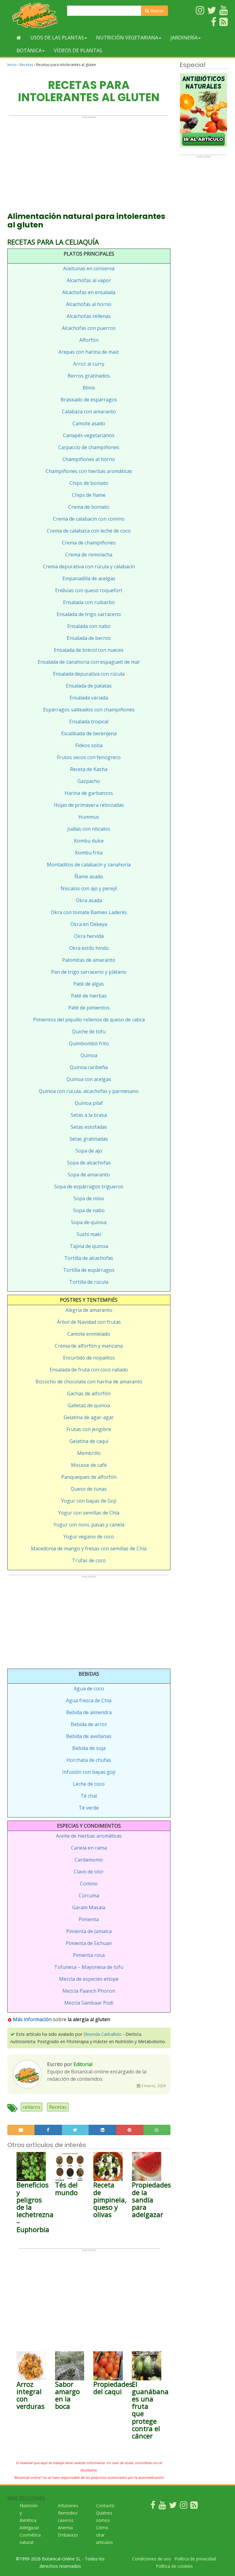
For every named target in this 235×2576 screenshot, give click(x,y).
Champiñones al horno (89, 459)
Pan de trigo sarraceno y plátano (89, 972)
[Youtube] (162, 2506)
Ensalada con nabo (89, 626)
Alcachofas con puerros (89, 328)
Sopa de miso (89, 1198)
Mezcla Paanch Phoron (89, 1991)
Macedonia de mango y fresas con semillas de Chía (89, 1548)
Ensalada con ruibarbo (89, 602)
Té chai (89, 1796)
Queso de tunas (89, 1489)
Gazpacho (89, 781)
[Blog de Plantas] (194, 2506)
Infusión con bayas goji (89, 1772)
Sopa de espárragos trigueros (89, 1187)
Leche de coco (89, 1784)
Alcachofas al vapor (89, 280)
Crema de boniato (89, 507)
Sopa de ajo (89, 1151)
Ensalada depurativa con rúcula (89, 674)
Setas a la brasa (89, 1115)
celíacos (32, 2107)
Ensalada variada (89, 698)
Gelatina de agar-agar (89, 1417)
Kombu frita (89, 853)
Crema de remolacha (89, 555)
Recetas (26, 65)
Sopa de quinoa (89, 1222)
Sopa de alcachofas (89, 1163)
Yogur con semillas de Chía (89, 1513)
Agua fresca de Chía (89, 1700)
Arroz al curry (89, 364)
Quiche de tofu (89, 1032)
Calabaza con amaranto (89, 411)
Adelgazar (29, 2528)
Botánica (29, 50)
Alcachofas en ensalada (89, 292)
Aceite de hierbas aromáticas (89, 1836)
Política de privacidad (195, 2559)
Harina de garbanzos (89, 793)
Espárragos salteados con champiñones (89, 710)
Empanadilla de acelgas (89, 578)
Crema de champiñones (89, 543)
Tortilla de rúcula (89, 1282)
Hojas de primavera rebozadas (89, 805)
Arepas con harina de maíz (89, 352)
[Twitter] (173, 2506)
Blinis (89, 388)
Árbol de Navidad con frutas (89, 1322)
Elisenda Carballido (103, 2034)
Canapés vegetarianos (89, 435)
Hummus (89, 817)
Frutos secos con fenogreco (89, 757)
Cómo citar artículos (104, 2535)
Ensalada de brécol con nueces (89, 650)
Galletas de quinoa (89, 1405)
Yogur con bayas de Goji (89, 1501)
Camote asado (89, 423)
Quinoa (89, 1055)
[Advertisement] (89, 161)
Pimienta (89, 1919)
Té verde (89, 1808)
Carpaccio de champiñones (89, 447)
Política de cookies (174, 2566)
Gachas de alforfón (89, 1393)
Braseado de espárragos (89, 400)
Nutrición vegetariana (127, 38)
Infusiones (68, 2506)
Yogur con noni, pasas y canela (89, 1525)
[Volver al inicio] (19, 38)
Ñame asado (89, 877)
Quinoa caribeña (89, 1067)
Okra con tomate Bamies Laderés (89, 912)
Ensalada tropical (89, 722)
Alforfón (89, 340)
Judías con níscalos (89, 829)
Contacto (105, 2506)
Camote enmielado (89, 1334)
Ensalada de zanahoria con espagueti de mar (89, 662)
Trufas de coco (89, 1560)
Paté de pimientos (89, 1008)
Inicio (12, 65)
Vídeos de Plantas (78, 50)
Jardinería (184, 38)
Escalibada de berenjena (89, 733)
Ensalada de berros (89, 638)
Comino (89, 1884)
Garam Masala (89, 1907)
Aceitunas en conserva (89, 268)
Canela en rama (89, 1848)
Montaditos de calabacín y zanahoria (89, 865)
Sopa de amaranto (89, 1175)
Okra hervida (89, 936)
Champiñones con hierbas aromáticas (89, 471)
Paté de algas (89, 984)
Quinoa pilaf (89, 1103)
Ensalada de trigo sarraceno (89, 614)
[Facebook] (153, 2506)
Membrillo (89, 1453)
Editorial (83, 2064)
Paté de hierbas (89, 996)
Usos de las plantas (57, 38)
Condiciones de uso (152, 2559)
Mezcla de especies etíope (89, 1979)
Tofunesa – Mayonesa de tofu (89, 1967)
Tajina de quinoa (89, 1246)
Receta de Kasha (89, 769)
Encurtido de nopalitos (89, 1358)
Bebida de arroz (89, 1724)
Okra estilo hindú (89, 948)
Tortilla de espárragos (89, 1270)
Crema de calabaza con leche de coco (89, 531)
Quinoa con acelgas (89, 1079)
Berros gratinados (89, 376)
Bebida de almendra (89, 1712)
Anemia (65, 2528)
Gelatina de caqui (89, 1441)
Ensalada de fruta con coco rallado (89, 1370)
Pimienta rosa (89, 1955)
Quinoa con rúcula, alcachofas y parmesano (89, 1091)
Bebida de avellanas (89, 1736)
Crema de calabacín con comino (89, 519)
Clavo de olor (89, 1872)
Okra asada (89, 900)
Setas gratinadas (89, 1139)
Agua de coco (89, 1688)
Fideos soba (89, 745)
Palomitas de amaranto (89, 960)
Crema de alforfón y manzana (89, 1346)
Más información (32, 2019)
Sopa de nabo (89, 1210)
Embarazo (68, 2535)
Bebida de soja (89, 1748)
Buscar (157, 11)
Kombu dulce (89, 841)
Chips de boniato (89, 483)
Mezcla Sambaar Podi (89, 2003)
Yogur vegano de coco (89, 1537)
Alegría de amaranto (89, 1310)
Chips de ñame (89, 495)
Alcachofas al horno (89, 304)
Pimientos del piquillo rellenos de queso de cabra (89, 1020)
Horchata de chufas (89, 1760)
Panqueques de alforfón (89, 1477)
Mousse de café (89, 1465)
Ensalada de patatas (89, 686)
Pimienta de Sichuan (89, 1943)
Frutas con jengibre (89, 1429)
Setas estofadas (89, 1127)
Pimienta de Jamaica (89, 1931)
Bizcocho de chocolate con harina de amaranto (89, 1382)
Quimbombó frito (89, 1043)
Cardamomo (89, 1860)
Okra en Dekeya (89, 924)
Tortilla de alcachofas (89, 1258)
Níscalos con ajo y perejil (89, 888)
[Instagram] (184, 2506)
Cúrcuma (89, 1895)
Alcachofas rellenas (89, 316)
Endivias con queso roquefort (89, 590)
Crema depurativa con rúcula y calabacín (89, 566)
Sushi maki (89, 1234)
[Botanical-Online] (35, 15)
